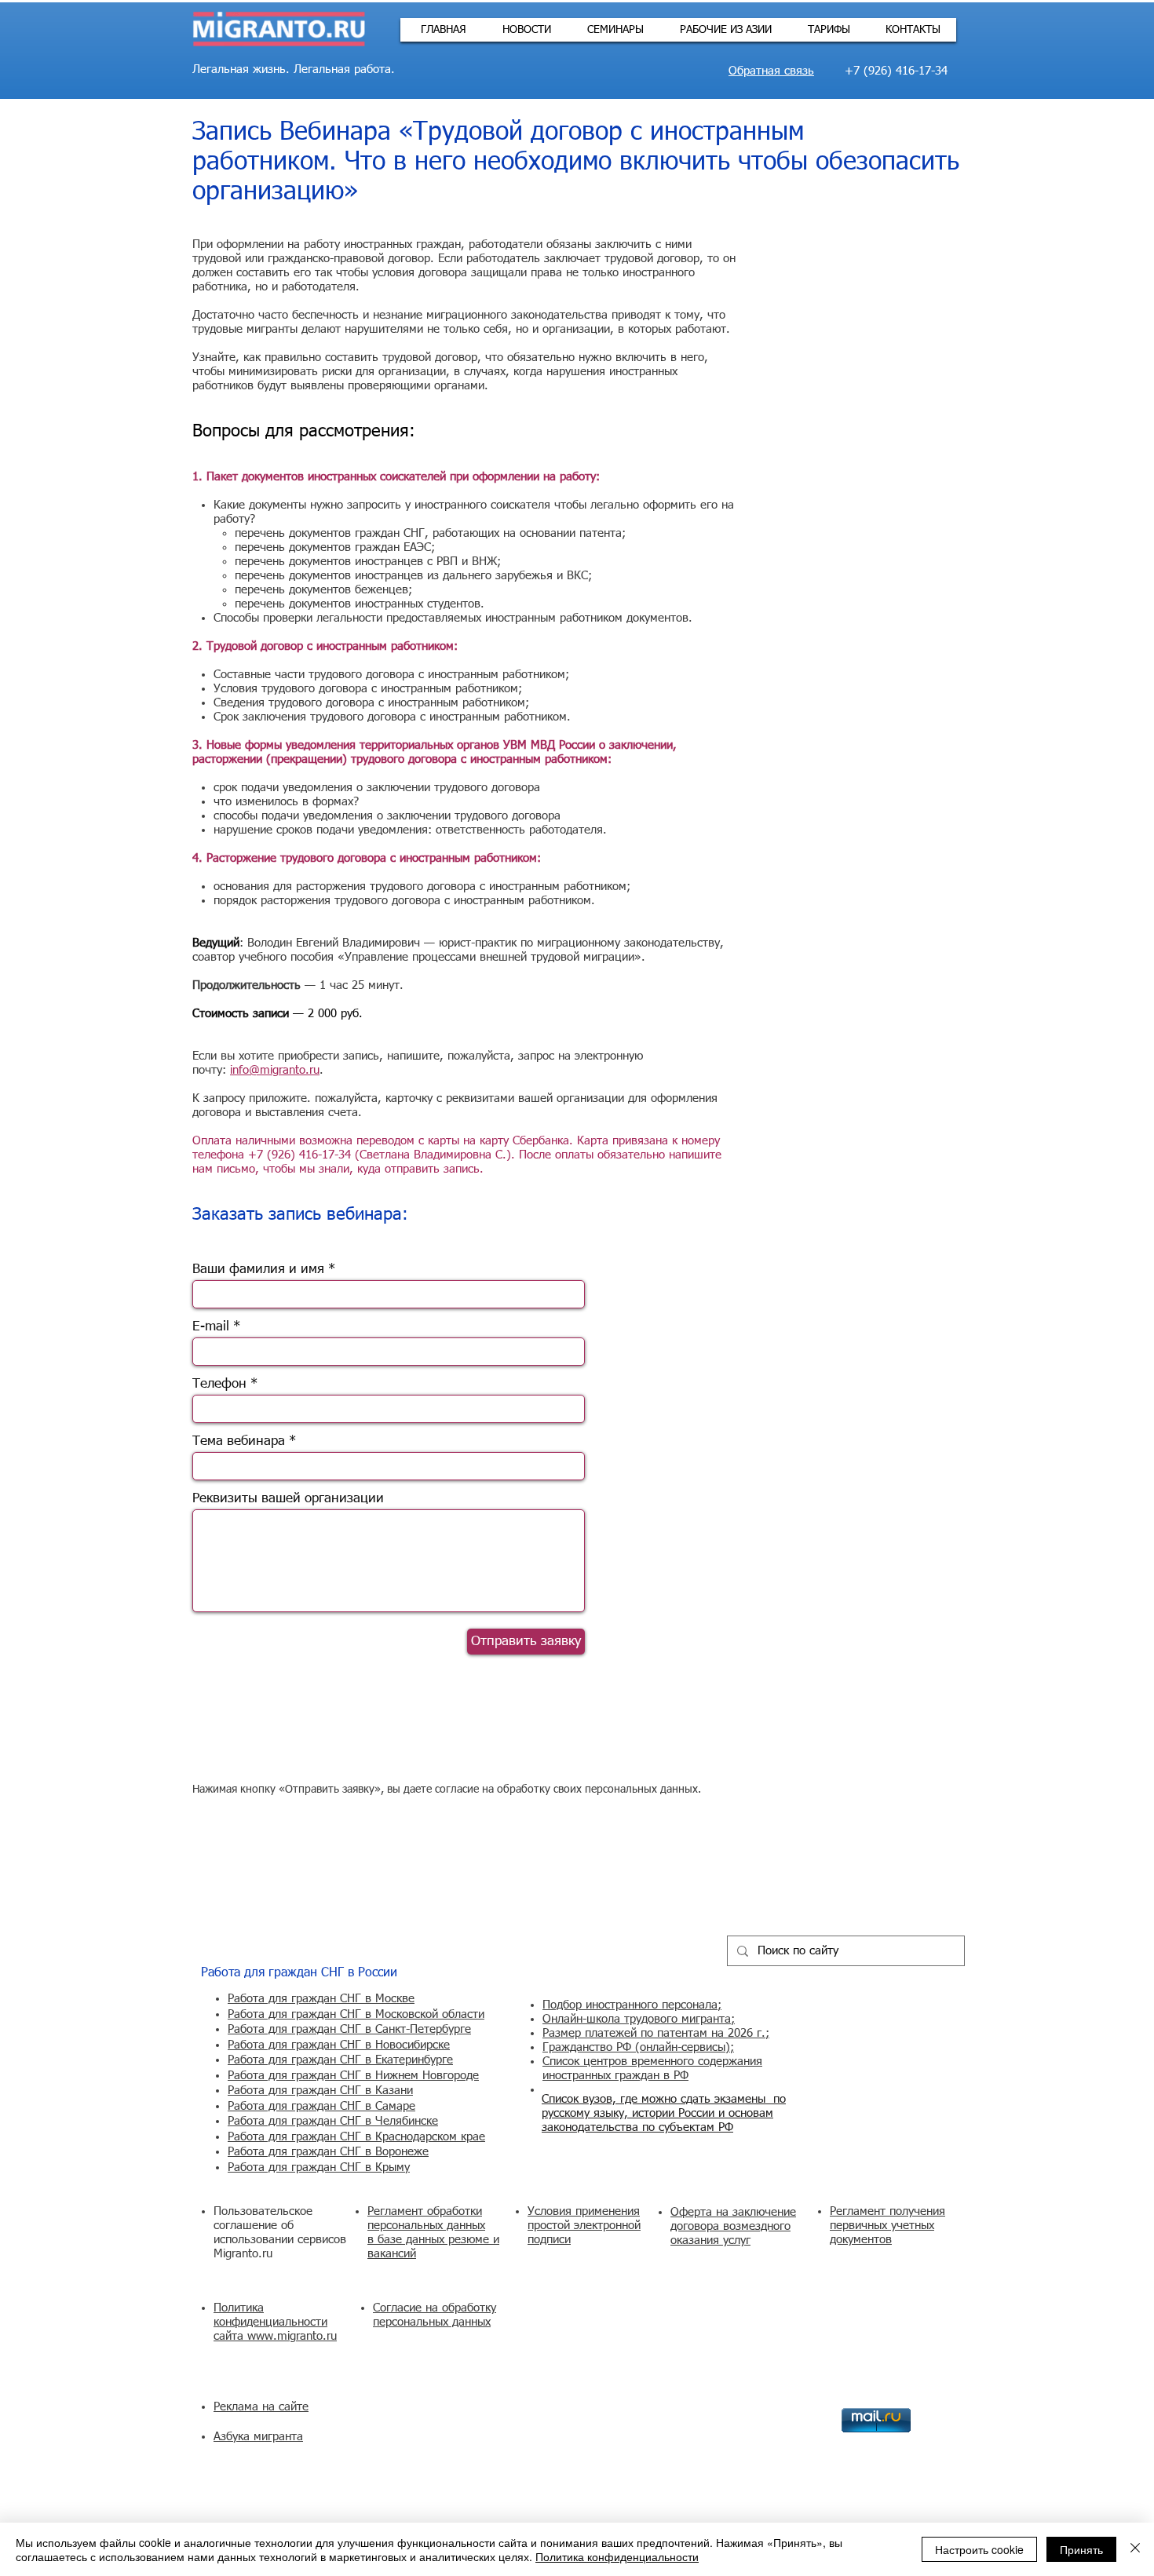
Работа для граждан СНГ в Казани (320, 2091)
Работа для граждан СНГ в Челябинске (333, 2121)
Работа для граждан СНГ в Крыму (319, 2167)
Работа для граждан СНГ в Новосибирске (339, 2045)
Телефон (219, 1384)
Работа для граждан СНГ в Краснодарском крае (356, 2137)
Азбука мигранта (258, 2437)
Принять (1081, 2549)
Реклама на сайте (261, 2407)
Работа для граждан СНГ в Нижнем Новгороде (353, 2076)
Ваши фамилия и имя (258, 1270)
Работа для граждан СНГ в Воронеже (328, 2152)
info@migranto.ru (275, 1070)
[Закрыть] (1135, 2549)
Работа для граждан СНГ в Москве (321, 1999)
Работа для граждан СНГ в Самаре (321, 2106)
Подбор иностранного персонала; (632, 2005)
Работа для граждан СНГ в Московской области (356, 2014)
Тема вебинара (239, 1441)
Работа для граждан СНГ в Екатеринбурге (340, 2060)
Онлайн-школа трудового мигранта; (639, 2019)
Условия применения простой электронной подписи (584, 2226)
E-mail (211, 1327)
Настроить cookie (979, 2549)
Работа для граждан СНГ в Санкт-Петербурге (349, 2029)
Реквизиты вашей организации (288, 1499)
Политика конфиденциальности (617, 2556)
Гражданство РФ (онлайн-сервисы (634, 2047)
